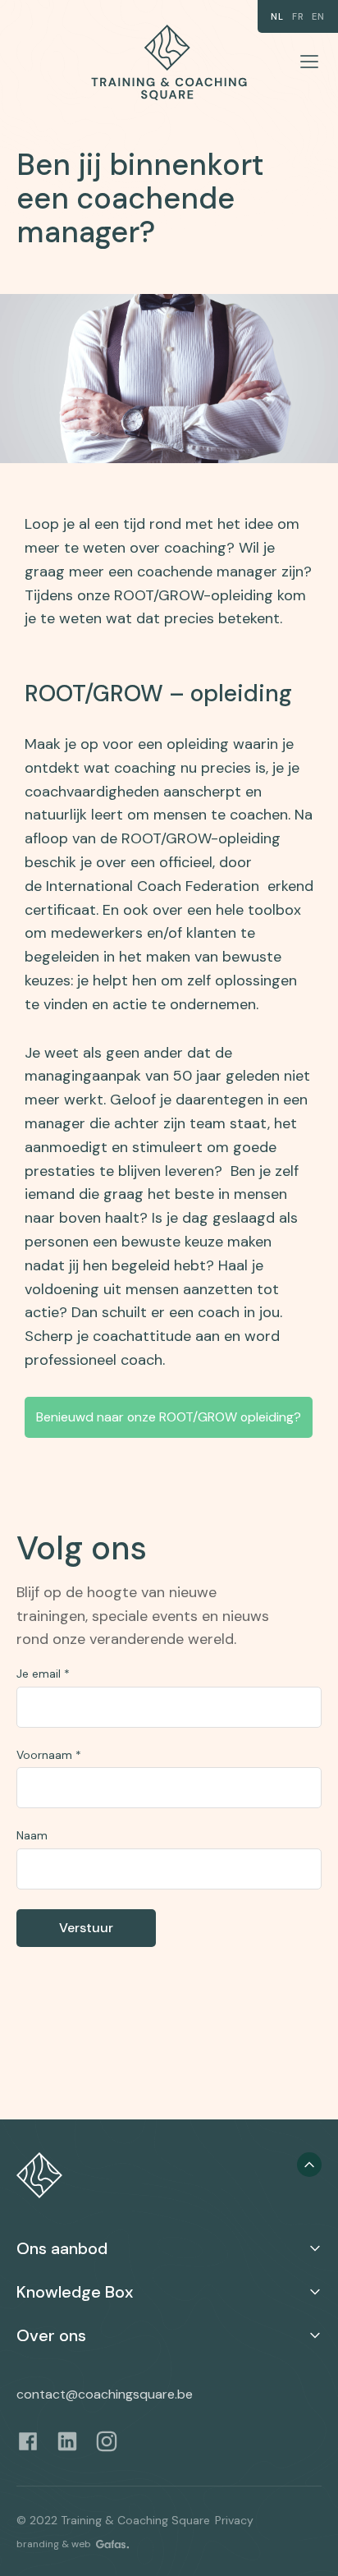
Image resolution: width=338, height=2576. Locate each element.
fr (298, 16)
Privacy (234, 2520)
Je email (43, 1674)
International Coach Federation (153, 886)
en (318, 16)
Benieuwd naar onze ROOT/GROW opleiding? (169, 1417)
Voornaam (49, 1755)
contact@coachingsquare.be (105, 2394)
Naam (32, 1835)
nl (277, 16)
